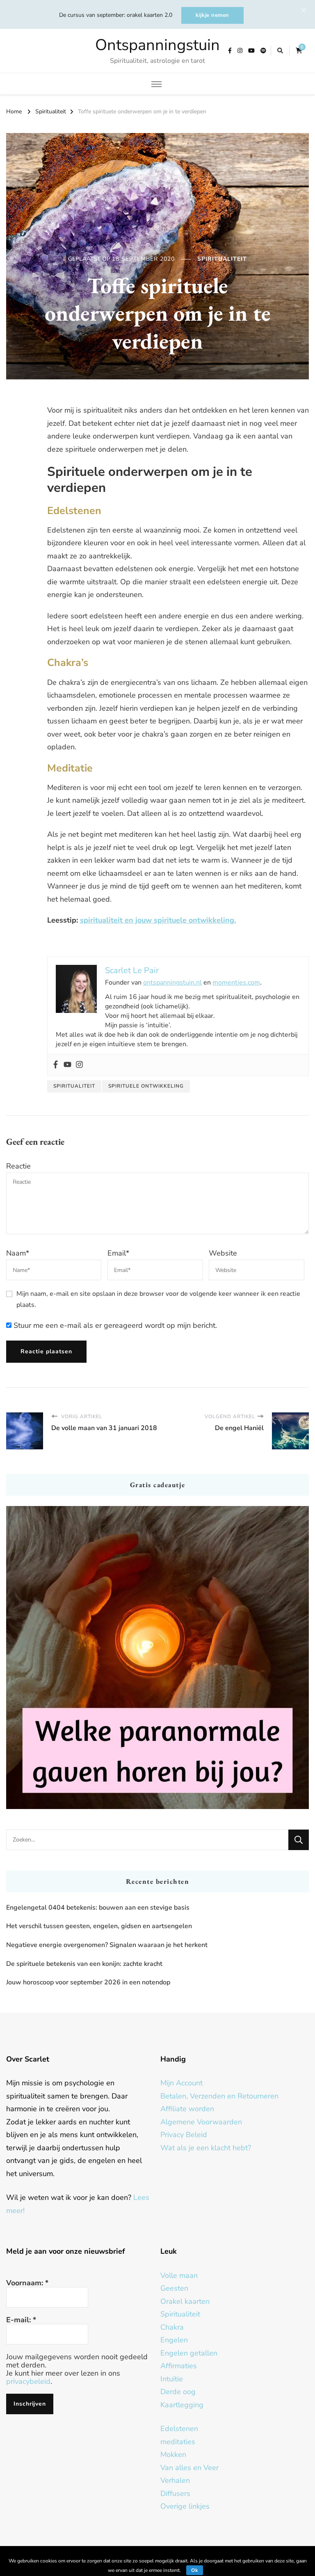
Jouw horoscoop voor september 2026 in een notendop (88, 1982)
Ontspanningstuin (157, 45)
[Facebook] (56, 1065)
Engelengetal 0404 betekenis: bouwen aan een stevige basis (98, 1908)
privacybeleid (28, 2381)
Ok (195, 2570)
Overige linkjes (185, 2506)
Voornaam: (27, 2283)
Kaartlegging (182, 2405)
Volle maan (179, 2275)
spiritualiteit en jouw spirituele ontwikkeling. (158, 920)
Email (118, 1253)
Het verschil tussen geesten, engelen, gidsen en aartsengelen (99, 1926)
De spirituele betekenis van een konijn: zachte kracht (84, 1964)
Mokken (173, 2454)
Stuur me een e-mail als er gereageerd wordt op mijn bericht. (114, 1325)
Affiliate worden (187, 2109)
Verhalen (175, 2480)
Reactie (18, 1166)
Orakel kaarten (185, 2301)
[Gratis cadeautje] (157, 1658)
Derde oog (178, 2392)
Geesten (174, 2288)
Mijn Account (181, 2083)
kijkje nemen (212, 15)
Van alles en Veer (189, 2468)
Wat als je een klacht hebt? (206, 2148)
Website (223, 1253)
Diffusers (175, 2493)
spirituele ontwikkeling (146, 1086)
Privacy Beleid (184, 2135)
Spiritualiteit (222, 259)
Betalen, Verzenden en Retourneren (219, 2096)
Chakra (172, 2327)
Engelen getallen (189, 2353)
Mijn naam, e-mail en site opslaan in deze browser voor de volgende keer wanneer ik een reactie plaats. (158, 1299)
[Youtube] (67, 1065)
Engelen (174, 2340)
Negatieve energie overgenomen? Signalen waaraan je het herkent (107, 1945)
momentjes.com (236, 983)
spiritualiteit (74, 1086)
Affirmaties (179, 2366)
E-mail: (21, 2320)
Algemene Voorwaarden (201, 2122)
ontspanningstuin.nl (172, 983)
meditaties (178, 2442)
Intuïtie (172, 2379)
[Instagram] (79, 1065)
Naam (18, 1253)
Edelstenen (179, 2429)
